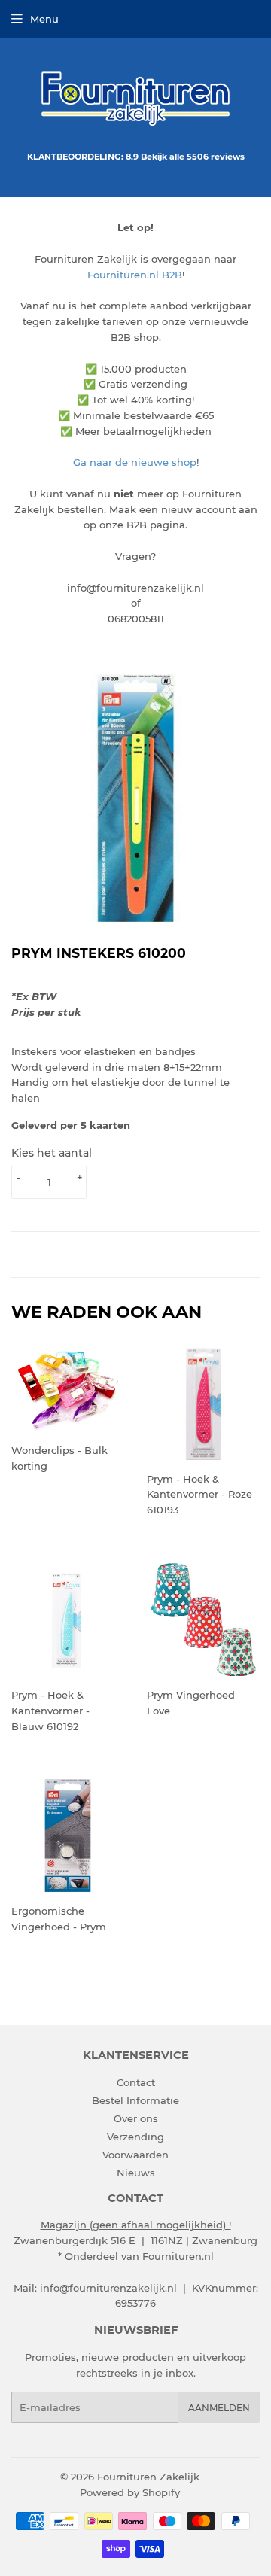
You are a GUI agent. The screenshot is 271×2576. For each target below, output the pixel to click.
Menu (44, 19)
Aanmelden (219, 2408)
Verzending (135, 2137)
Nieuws (136, 2173)
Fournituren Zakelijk (148, 2477)
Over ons (136, 2118)
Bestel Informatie (135, 2100)
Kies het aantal (52, 1153)
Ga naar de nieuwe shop (135, 462)
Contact (136, 2082)
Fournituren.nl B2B (135, 275)
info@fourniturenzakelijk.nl (108, 2288)
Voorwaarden (135, 2155)
